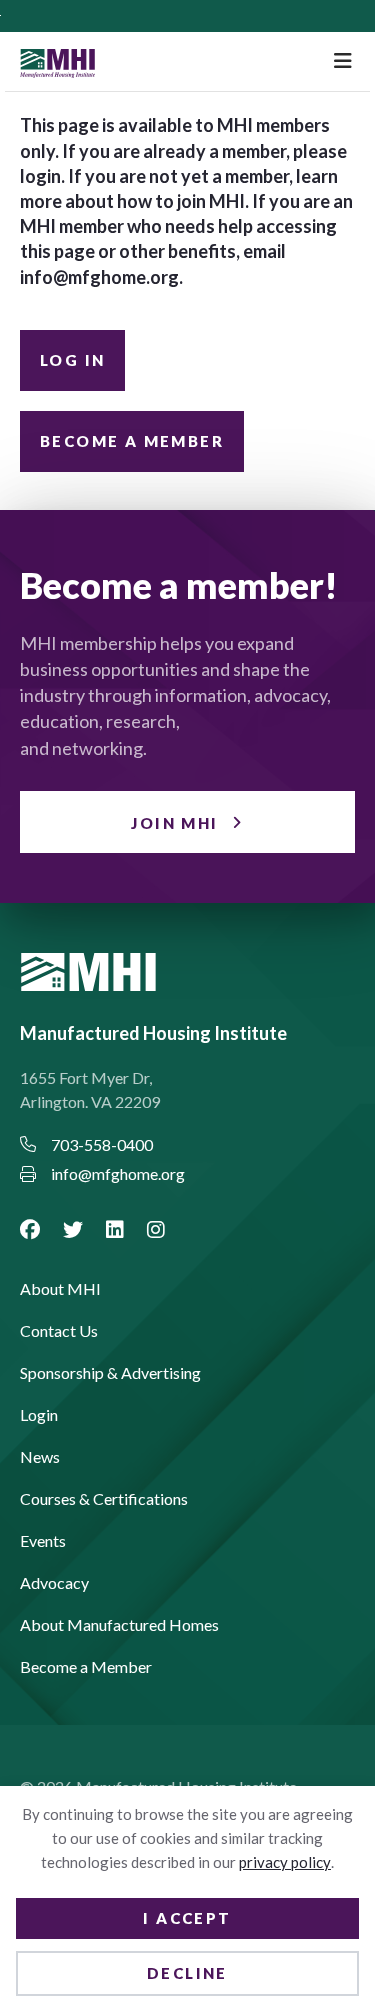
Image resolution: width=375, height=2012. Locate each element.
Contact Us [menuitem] (59, 1331)
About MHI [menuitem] (60, 1289)
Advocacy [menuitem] (54, 1583)
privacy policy (285, 1862)
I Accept (187, 1918)
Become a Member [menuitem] (86, 1667)
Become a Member (132, 441)
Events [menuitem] (43, 1541)
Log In (72, 360)
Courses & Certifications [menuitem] (104, 1499)
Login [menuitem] (39, 1415)
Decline (187, 1973)
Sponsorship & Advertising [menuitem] (110, 1373)
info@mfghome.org (99, 277)
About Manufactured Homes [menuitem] (119, 1625)
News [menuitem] (40, 1457)
